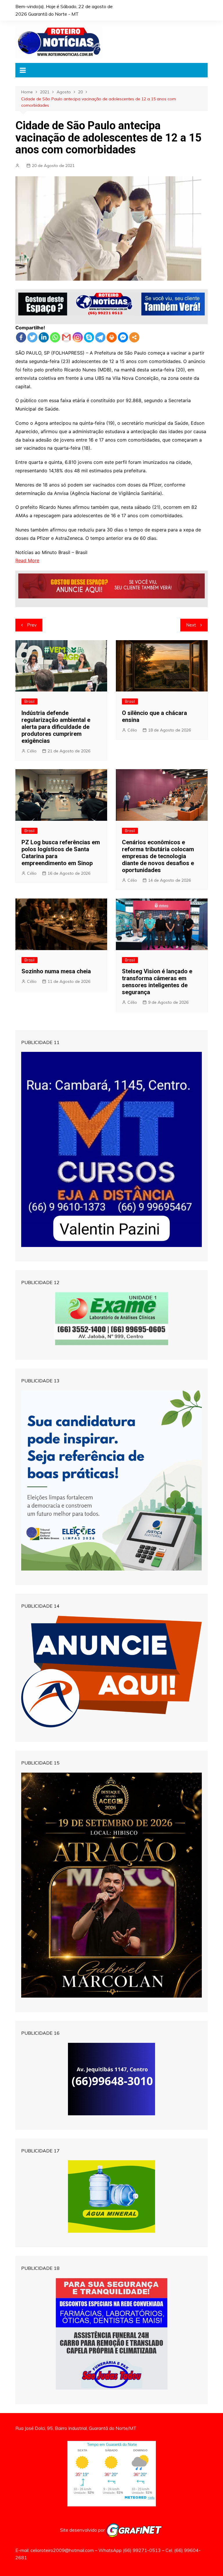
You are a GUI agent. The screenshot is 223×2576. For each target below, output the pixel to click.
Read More (27, 560)
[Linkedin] (44, 337)
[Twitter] (32, 337)
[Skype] (89, 337)
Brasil (29, 701)
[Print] (112, 337)
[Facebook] (21, 337)
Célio (32, 751)
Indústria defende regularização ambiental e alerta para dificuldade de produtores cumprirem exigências (56, 727)
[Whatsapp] (55, 337)
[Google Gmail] (66, 337)
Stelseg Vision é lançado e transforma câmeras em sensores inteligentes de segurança (157, 982)
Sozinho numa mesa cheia (56, 971)
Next (191, 625)
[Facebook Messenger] (123, 337)
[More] (134, 337)
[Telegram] (100, 337)
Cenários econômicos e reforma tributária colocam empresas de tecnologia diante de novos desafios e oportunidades (158, 856)
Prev (32, 625)
